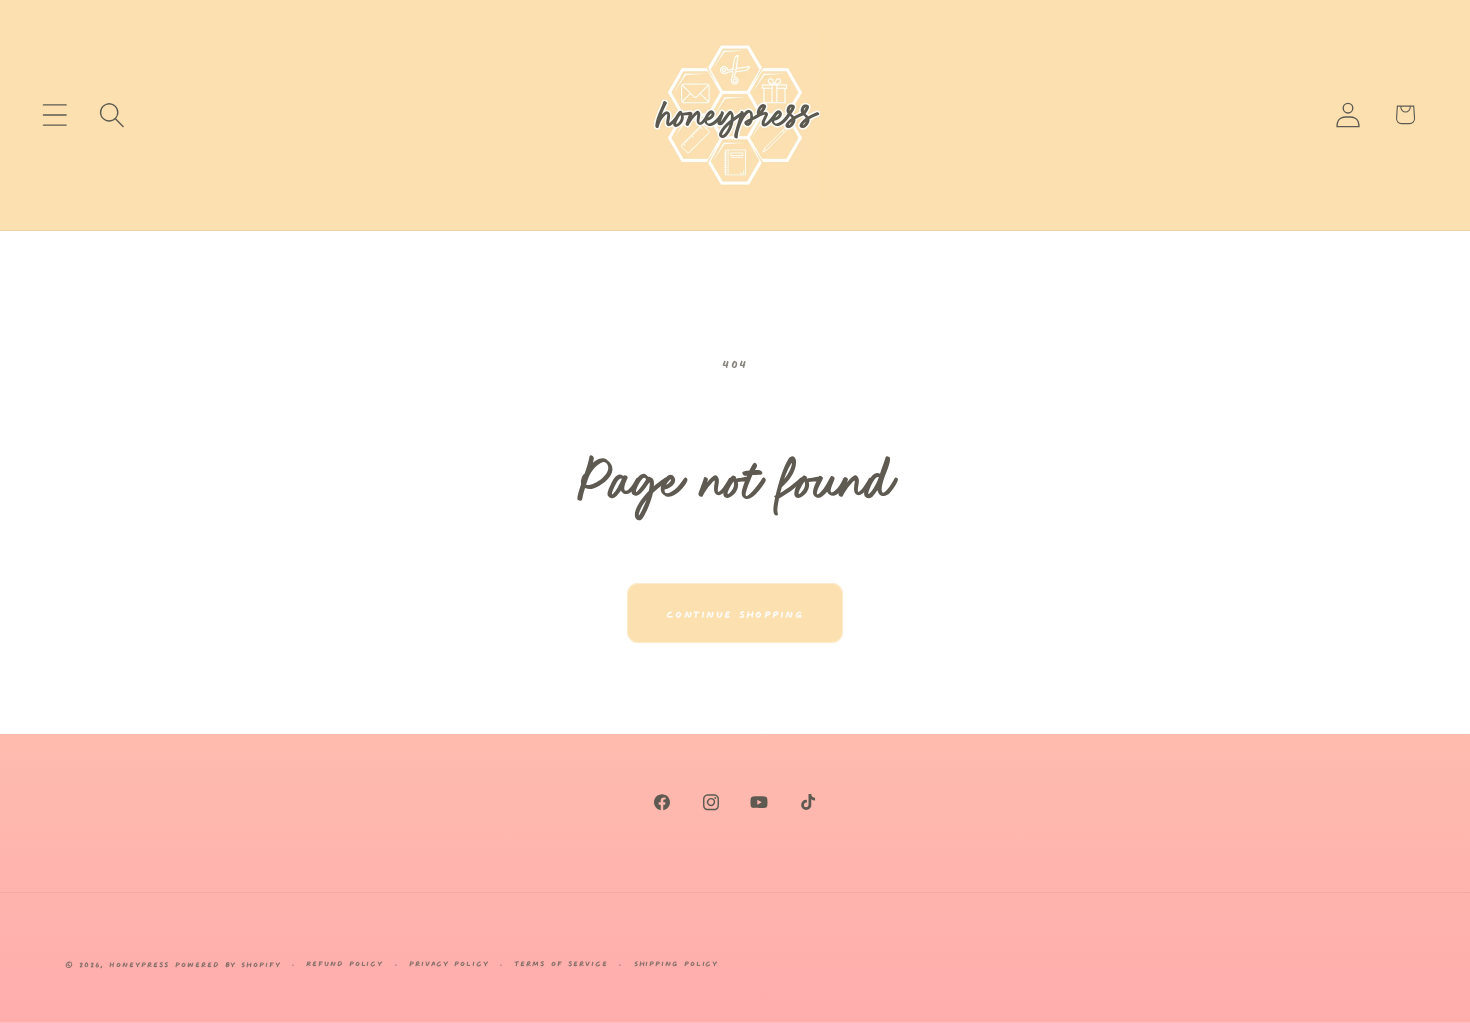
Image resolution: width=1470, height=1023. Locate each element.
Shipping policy (676, 962)
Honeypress (142, 963)
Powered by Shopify (227, 963)
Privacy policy (449, 962)
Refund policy (344, 962)
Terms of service (561, 962)
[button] (54, 114)
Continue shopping (735, 612)
